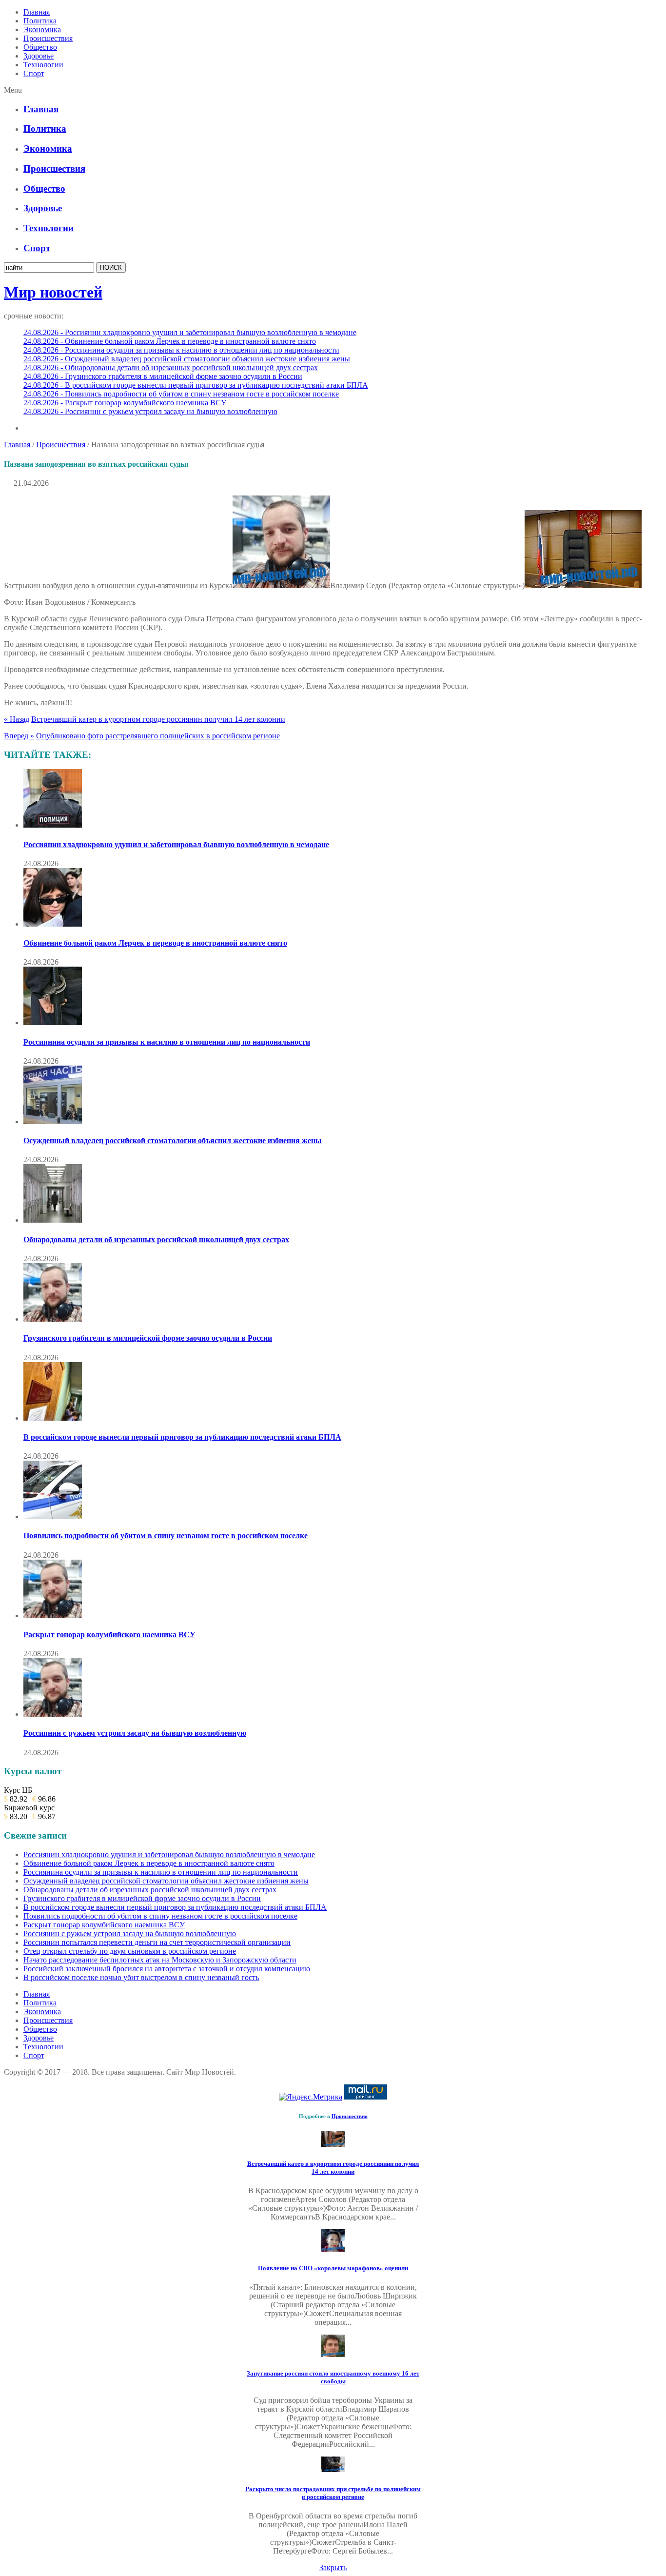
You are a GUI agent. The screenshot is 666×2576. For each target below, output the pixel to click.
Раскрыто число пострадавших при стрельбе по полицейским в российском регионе (333, 2493)
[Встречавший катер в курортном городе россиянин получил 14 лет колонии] (333, 2144)
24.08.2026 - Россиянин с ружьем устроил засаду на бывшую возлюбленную (150, 411)
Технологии (43, 65)
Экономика (42, 30)
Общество (40, 47)
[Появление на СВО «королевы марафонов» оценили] (333, 2249)
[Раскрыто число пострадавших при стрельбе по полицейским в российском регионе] (333, 2469)
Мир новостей (53, 292)
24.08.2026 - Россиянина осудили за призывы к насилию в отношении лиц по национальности (181, 350)
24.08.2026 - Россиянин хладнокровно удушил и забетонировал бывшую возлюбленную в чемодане (190, 332)
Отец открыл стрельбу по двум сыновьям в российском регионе (130, 1951)
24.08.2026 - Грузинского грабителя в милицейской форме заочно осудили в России (163, 376)
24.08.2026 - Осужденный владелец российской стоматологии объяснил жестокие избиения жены (187, 359)
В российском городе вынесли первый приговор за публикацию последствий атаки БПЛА (182, 1437)
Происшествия (48, 38)
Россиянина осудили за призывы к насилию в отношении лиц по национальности (167, 1042)
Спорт (34, 73)
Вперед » (19, 736)
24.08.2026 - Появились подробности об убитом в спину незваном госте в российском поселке (181, 394)
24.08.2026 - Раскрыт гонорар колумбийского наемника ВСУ (125, 403)
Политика (40, 21)
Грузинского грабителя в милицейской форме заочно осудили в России (148, 1338)
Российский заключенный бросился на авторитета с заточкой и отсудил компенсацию (167, 1969)
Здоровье (39, 56)
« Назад (17, 719)
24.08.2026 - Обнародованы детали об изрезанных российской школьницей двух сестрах (171, 367)
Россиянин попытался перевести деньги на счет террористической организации (157, 1942)
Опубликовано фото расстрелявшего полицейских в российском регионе (158, 736)
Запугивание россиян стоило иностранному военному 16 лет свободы (333, 2377)
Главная (37, 12)
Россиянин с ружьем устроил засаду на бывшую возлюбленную (135, 1733)
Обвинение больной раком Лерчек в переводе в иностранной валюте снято (155, 943)
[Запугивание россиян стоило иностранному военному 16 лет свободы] (333, 2354)
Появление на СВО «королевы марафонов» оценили (333, 2268)
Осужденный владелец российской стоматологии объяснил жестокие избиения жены (173, 1140)
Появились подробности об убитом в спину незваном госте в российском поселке (166, 1536)
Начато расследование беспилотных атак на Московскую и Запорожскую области (160, 1960)
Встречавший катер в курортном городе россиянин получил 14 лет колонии (158, 719)
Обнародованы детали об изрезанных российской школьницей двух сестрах (156, 1239)
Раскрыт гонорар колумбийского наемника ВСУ (109, 1635)
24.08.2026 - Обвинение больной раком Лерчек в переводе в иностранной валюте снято (170, 341)
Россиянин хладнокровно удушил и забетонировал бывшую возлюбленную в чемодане (176, 844)
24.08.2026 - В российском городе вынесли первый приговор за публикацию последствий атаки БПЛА (196, 385)
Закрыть (333, 2567)
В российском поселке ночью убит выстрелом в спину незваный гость (141, 1977)
